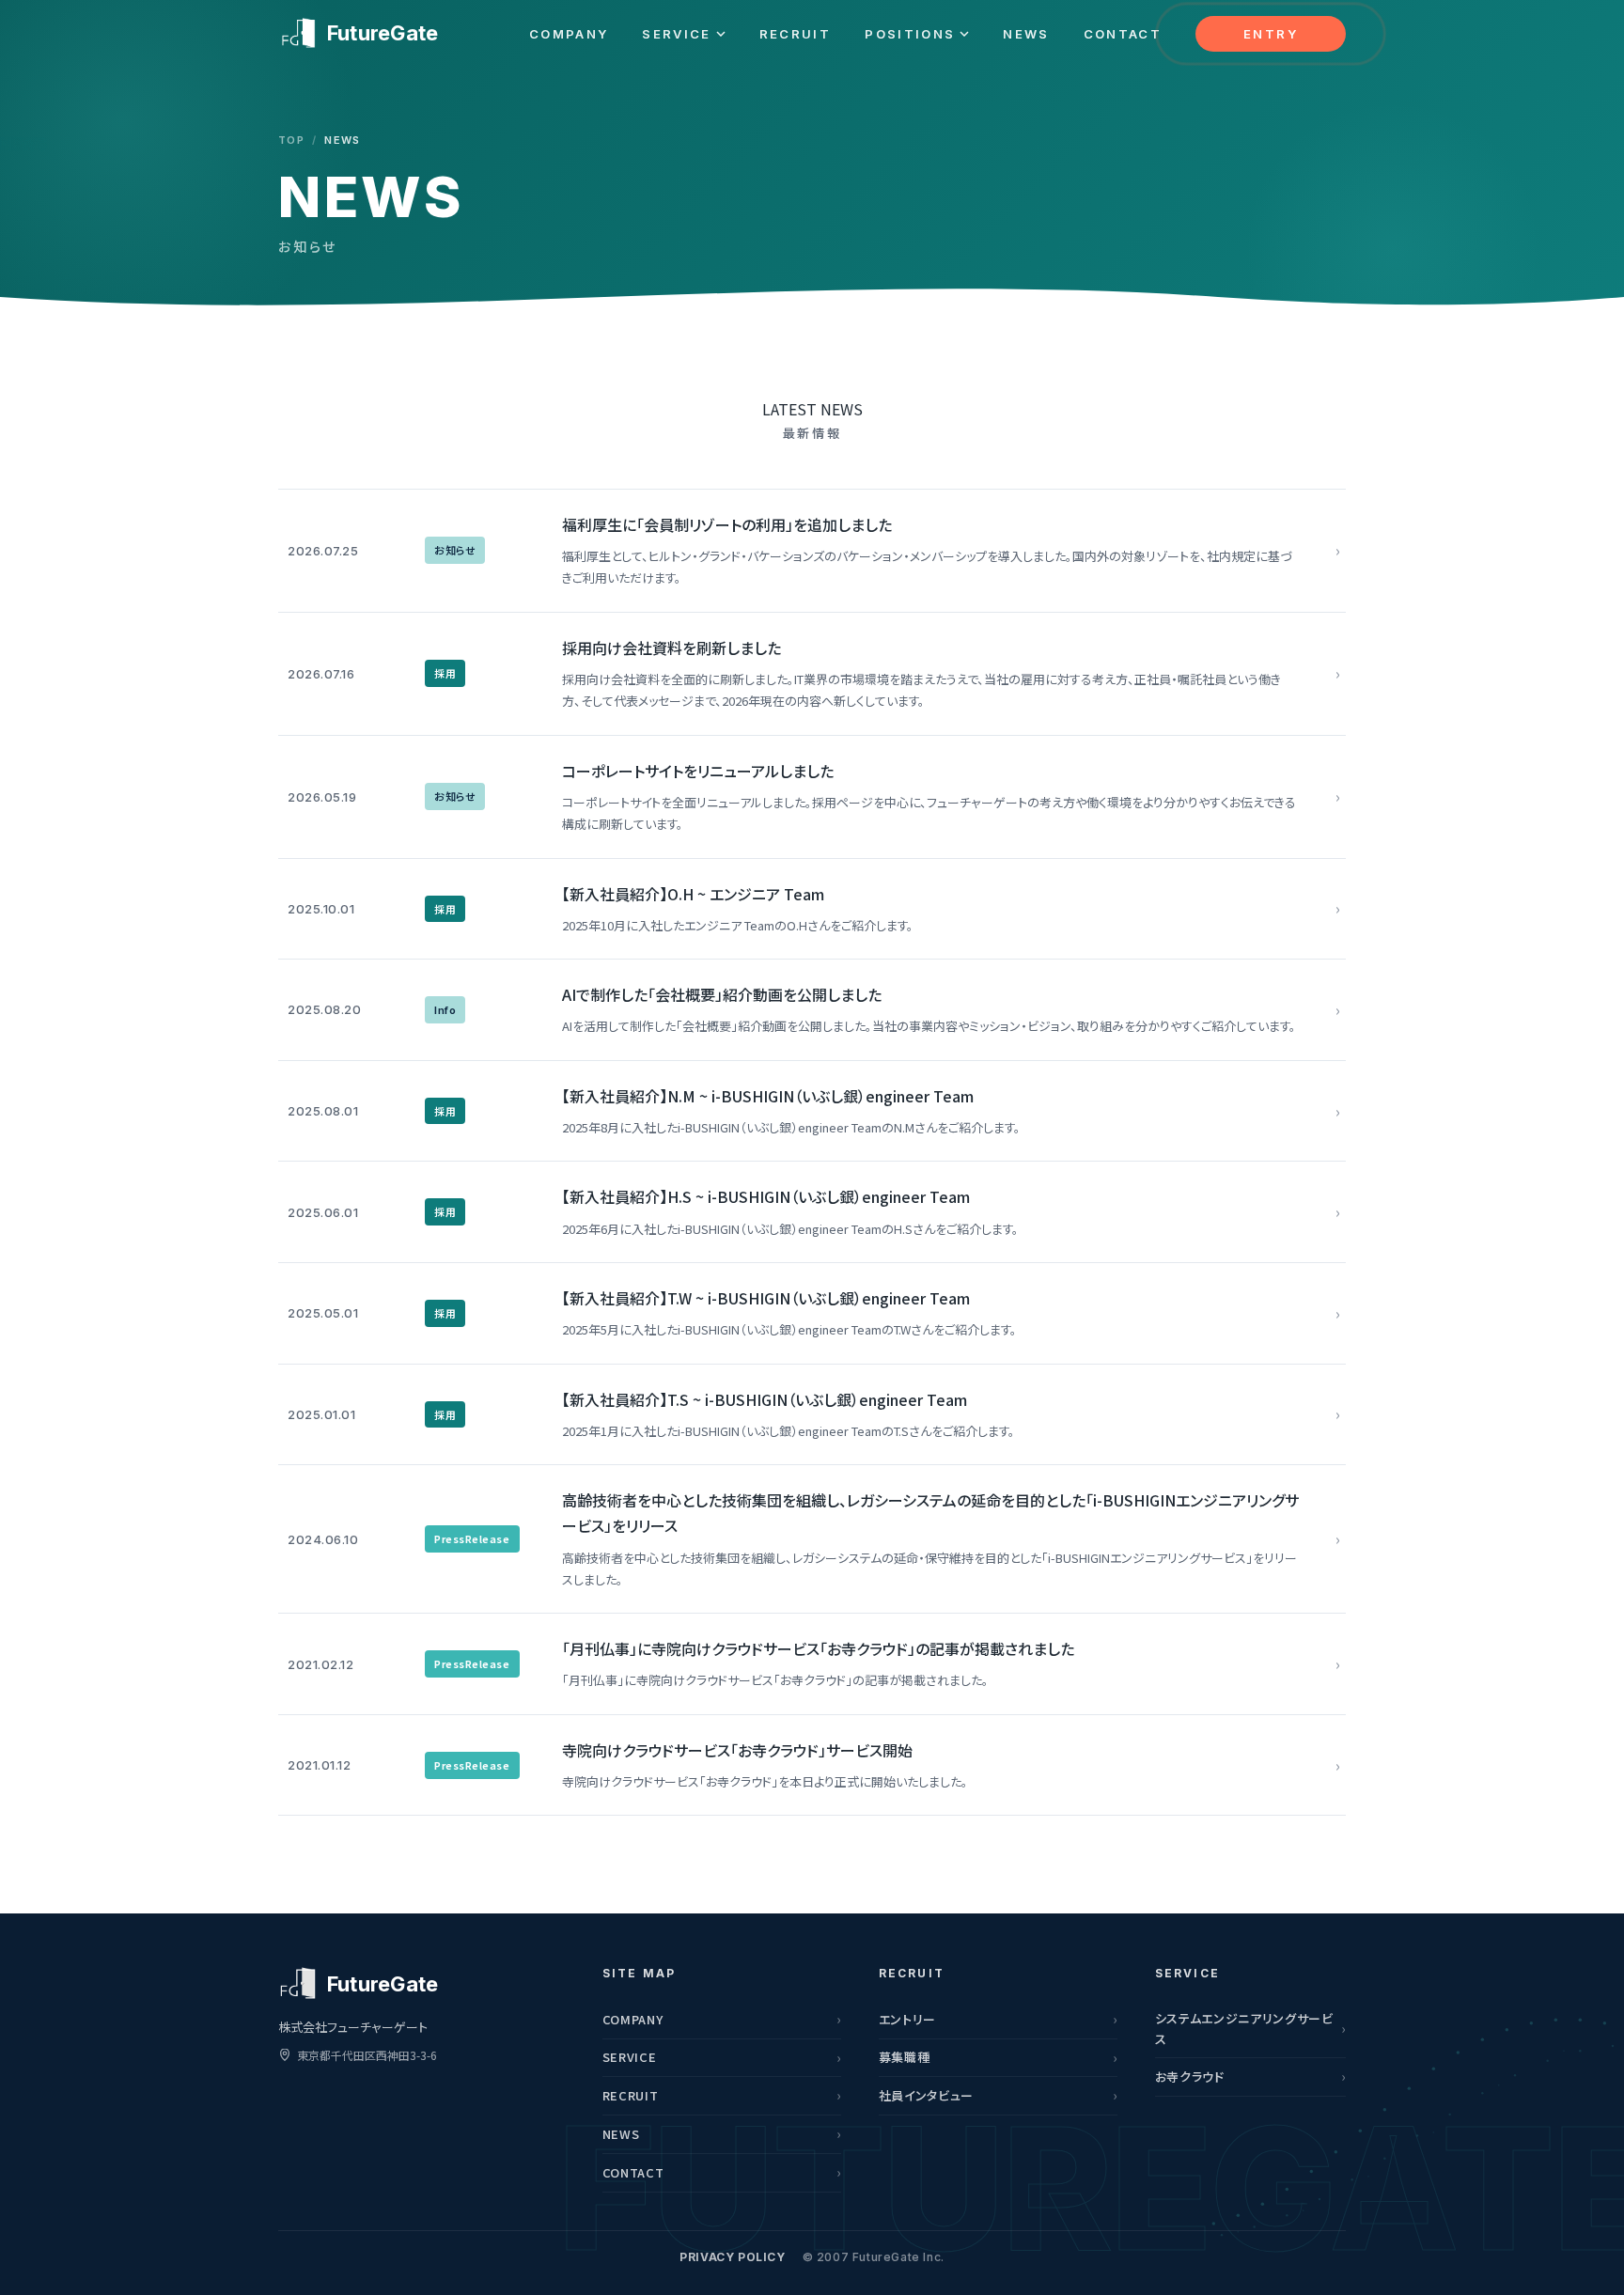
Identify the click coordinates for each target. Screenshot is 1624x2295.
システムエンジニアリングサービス (1244, 2029)
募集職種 (905, 2057)
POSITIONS (910, 34)
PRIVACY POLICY (732, 2257)
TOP (291, 140)
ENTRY (1271, 34)
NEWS (1026, 34)
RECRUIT (795, 34)
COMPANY (569, 34)
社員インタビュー (926, 2095)
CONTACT (1123, 34)
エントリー (907, 2019)
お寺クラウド (1190, 2076)
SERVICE (676, 34)
